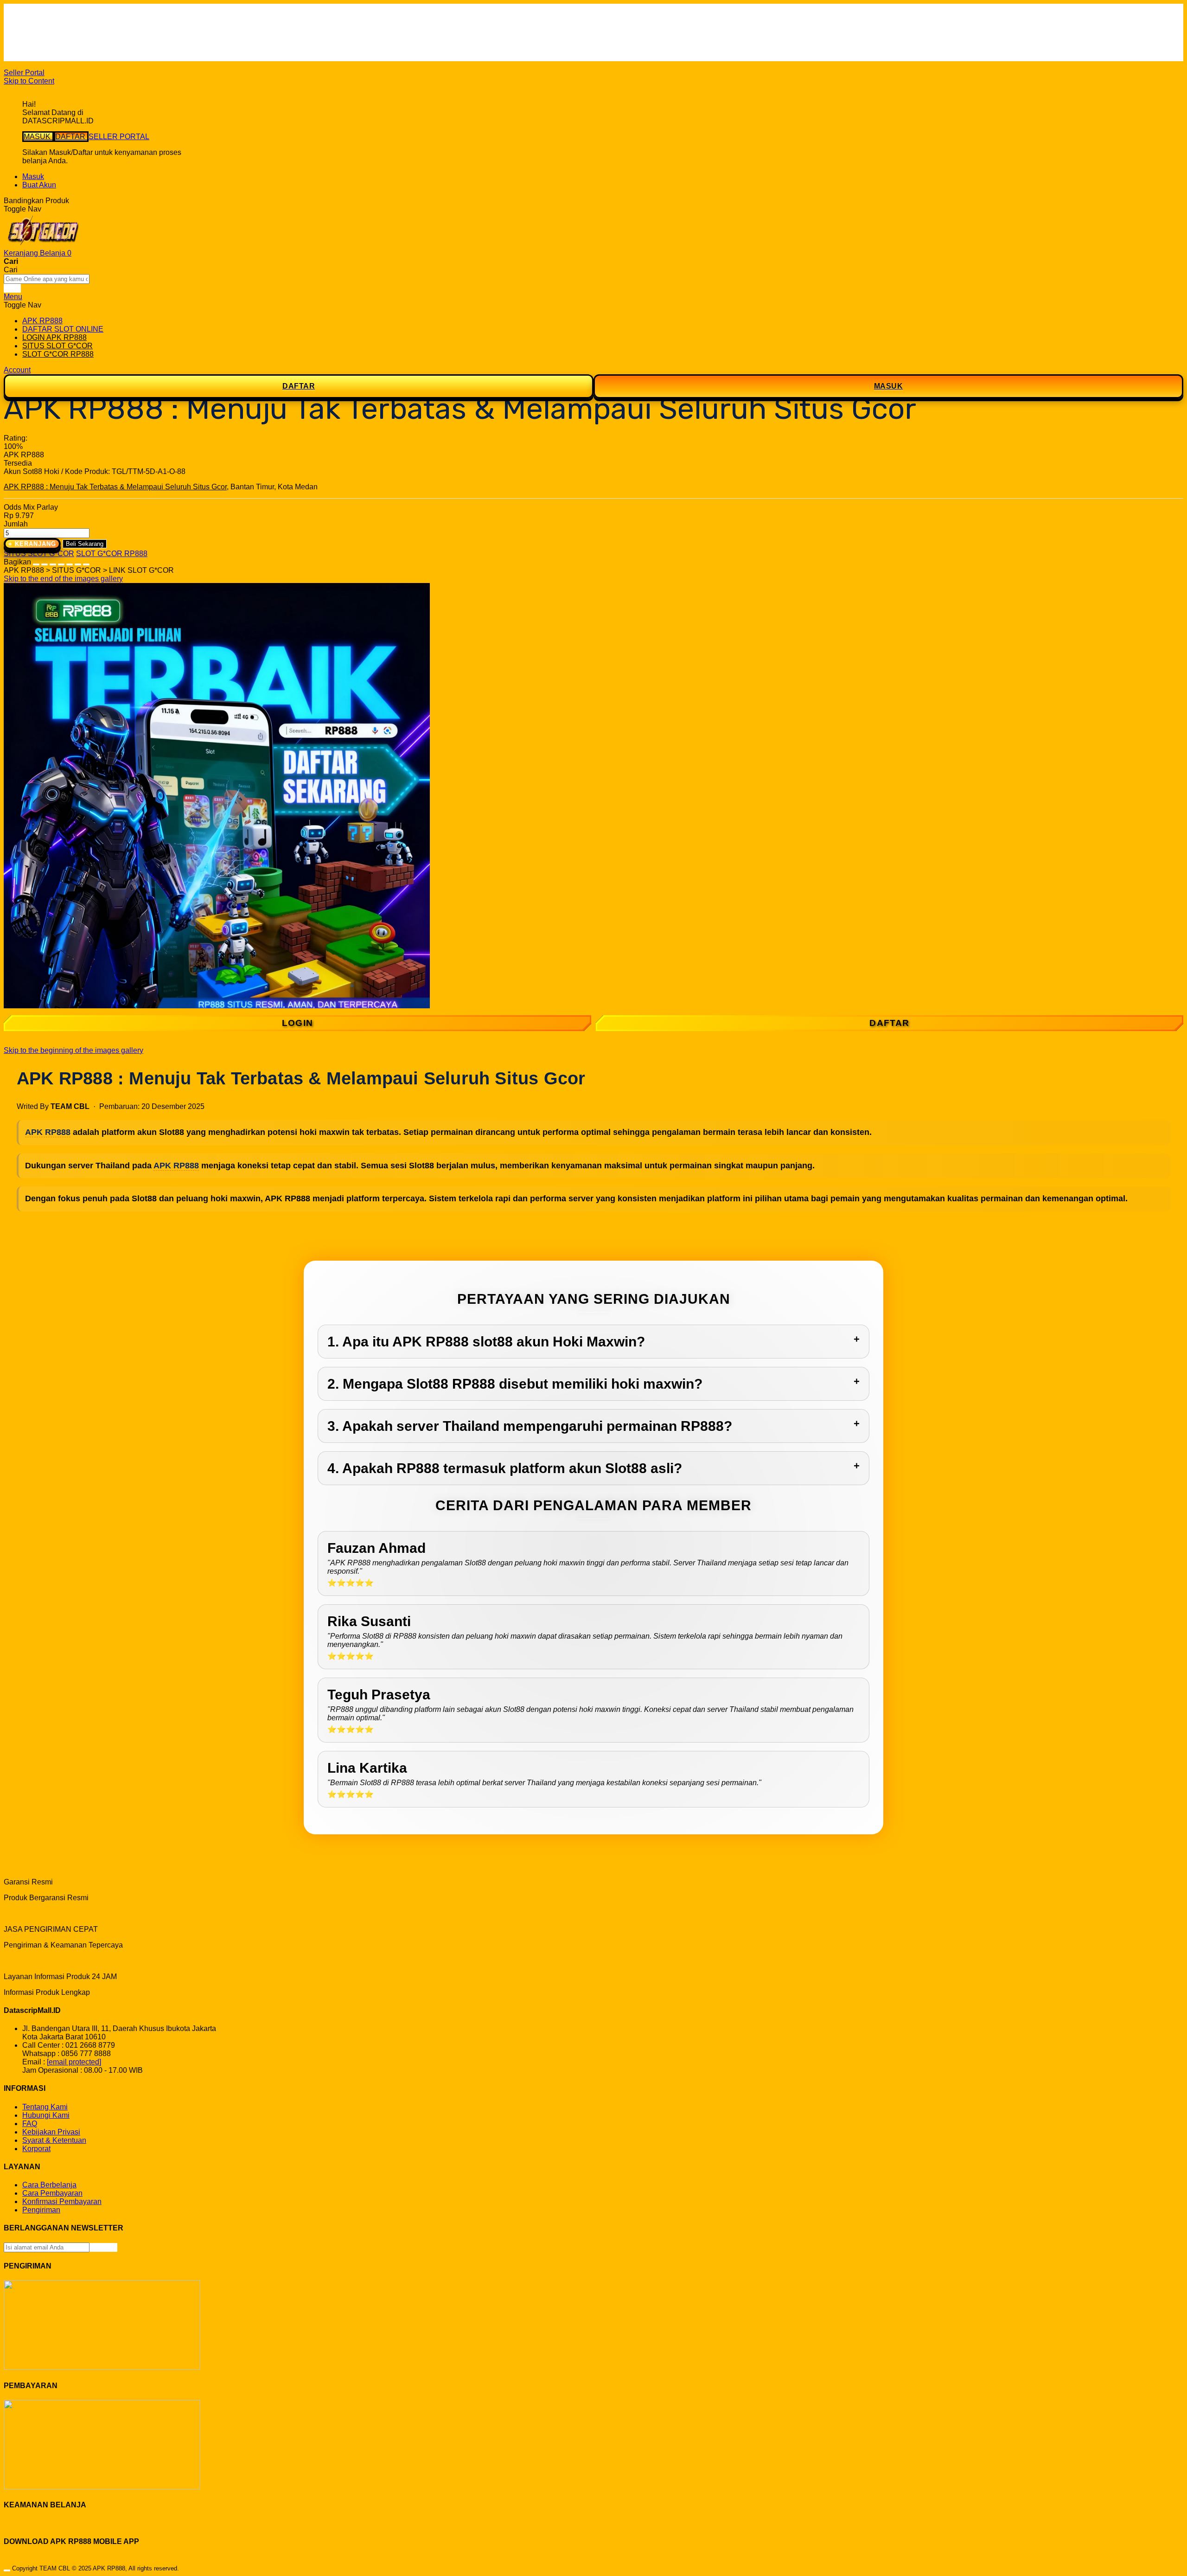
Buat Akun (39, 185)
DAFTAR (71, 137)
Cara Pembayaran (52, 2193)
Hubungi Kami (46, 2115)
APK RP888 (48, 1132)
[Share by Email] (78, 562)
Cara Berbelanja (49, 23)
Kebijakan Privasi (51, 2132)
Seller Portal (24, 73)
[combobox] (47, 279)
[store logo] (43, 245)
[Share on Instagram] (70, 562)
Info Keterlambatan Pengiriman (73, 48)
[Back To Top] (7, 2570)
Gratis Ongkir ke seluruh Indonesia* (80, 32)
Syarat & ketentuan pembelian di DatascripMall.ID (104, 40)
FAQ (30, 57)
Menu (13, 297)
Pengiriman (41, 2210)
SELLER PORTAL (119, 137)
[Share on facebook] (45, 562)
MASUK (38, 137)
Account (17, 370)
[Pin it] (61, 562)
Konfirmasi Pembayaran (62, 2201)
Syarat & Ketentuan (54, 2140)
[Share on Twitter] (53, 562)
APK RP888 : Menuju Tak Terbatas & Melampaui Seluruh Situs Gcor (115, 487)
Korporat (36, 2149)
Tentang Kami (45, 2107)
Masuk (33, 176)
